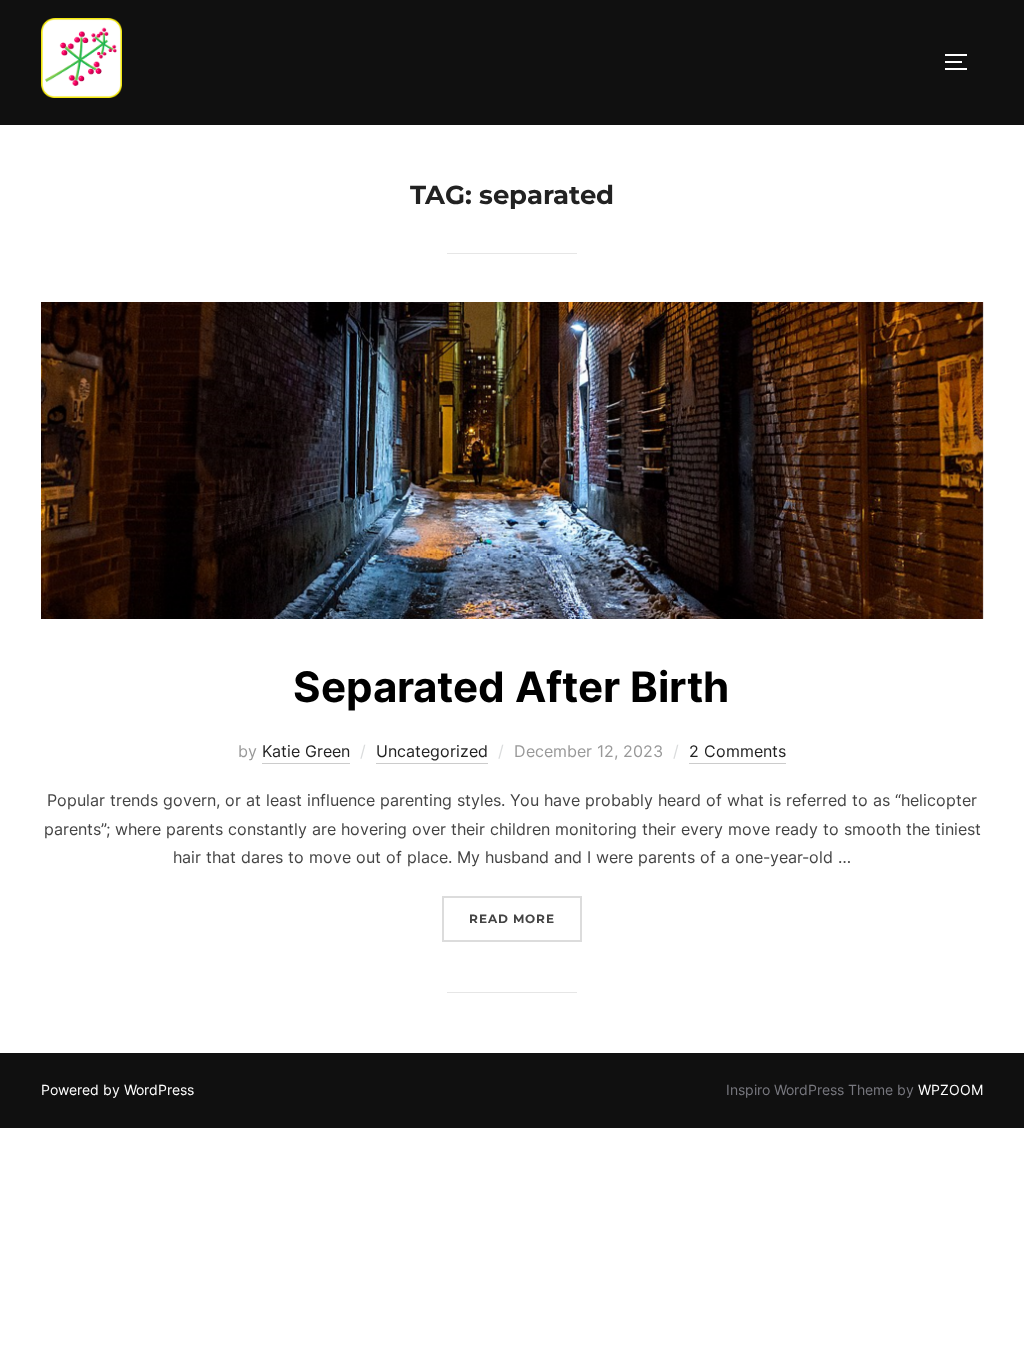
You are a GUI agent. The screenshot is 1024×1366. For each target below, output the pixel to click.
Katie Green (306, 751)
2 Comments (737, 751)
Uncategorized (432, 751)
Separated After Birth (511, 686)
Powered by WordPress (117, 1089)
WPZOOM (950, 1089)
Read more (525, 918)
